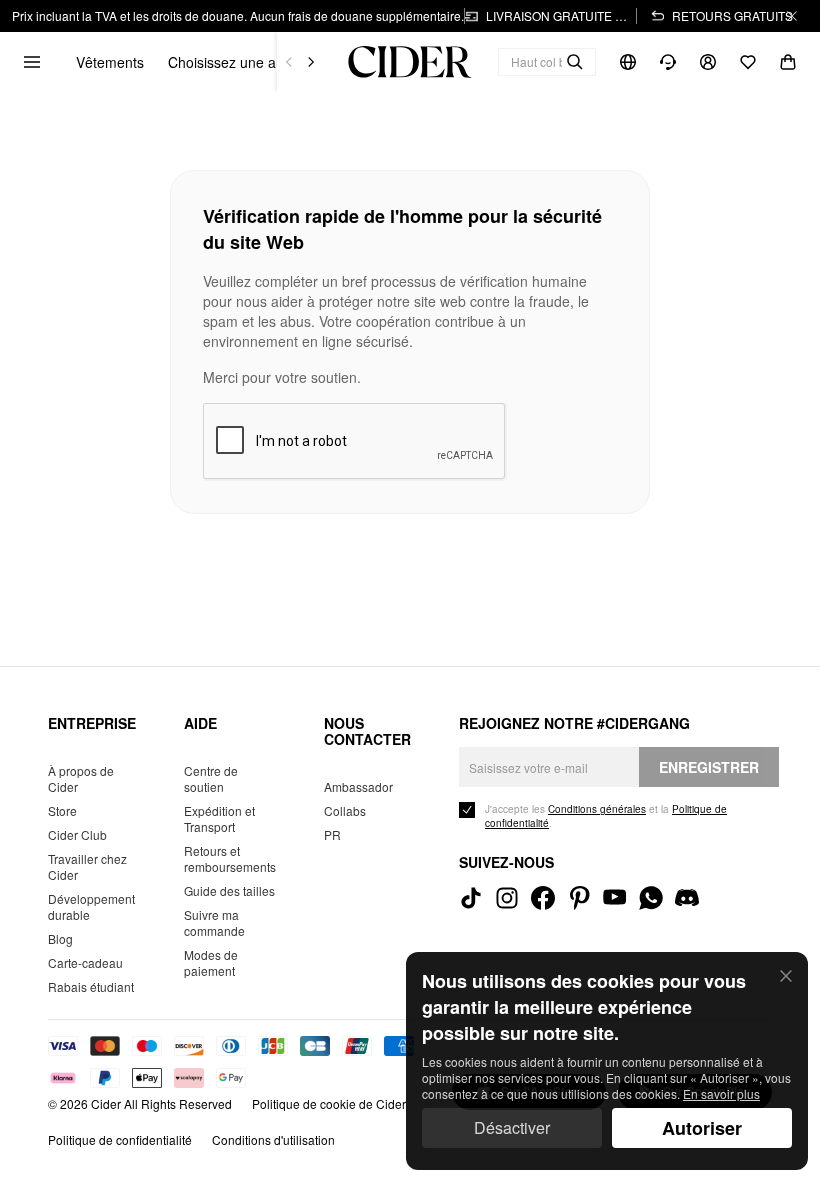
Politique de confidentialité (120, 1139)
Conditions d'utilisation (273, 1139)
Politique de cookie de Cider (329, 1103)
